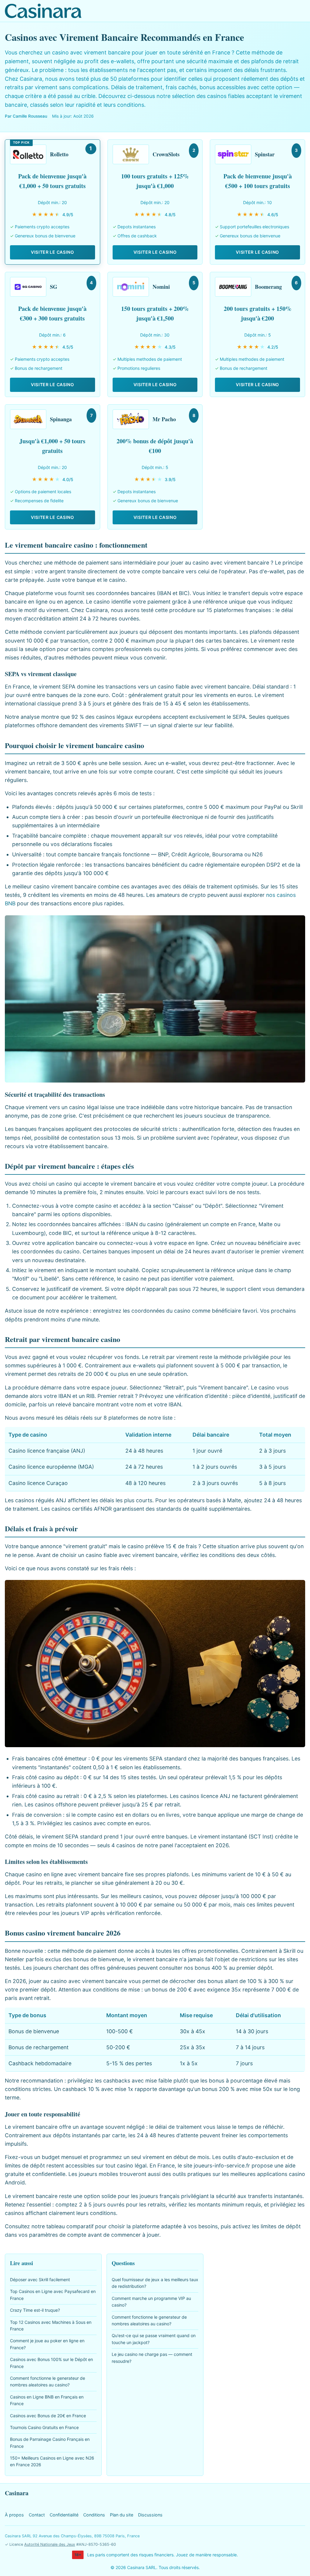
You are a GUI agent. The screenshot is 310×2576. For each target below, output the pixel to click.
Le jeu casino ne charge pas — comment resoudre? (152, 2358)
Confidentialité (64, 2515)
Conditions (94, 2515)
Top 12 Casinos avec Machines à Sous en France (51, 2325)
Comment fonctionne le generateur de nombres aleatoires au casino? (48, 2381)
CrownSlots (166, 154)
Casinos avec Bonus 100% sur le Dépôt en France (51, 2363)
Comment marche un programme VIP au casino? (151, 2302)
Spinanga (61, 419)
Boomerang (268, 287)
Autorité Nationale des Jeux (50, 2544)
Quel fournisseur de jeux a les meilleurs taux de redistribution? (155, 2283)
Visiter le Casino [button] (53, 252)
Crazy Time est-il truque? (35, 2310)
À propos (14, 2515)
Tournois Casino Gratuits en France (44, 2427)
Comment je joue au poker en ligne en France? (47, 2344)
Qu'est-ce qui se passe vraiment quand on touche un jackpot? (154, 2339)
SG (54, 287)
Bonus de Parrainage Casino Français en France (50, 2442)
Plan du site (122, 2515)
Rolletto (59, 154)
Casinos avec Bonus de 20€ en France (48, 2416)
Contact (37, 2515)
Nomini (161, 287)
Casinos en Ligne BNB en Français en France (47, 2400)
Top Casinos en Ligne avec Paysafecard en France (53, 2295)
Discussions (150, 2515)
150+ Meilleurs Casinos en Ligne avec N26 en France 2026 (52, 2461)
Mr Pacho (164, 419)
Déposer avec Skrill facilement (40, 2280)
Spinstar (265, 154)
